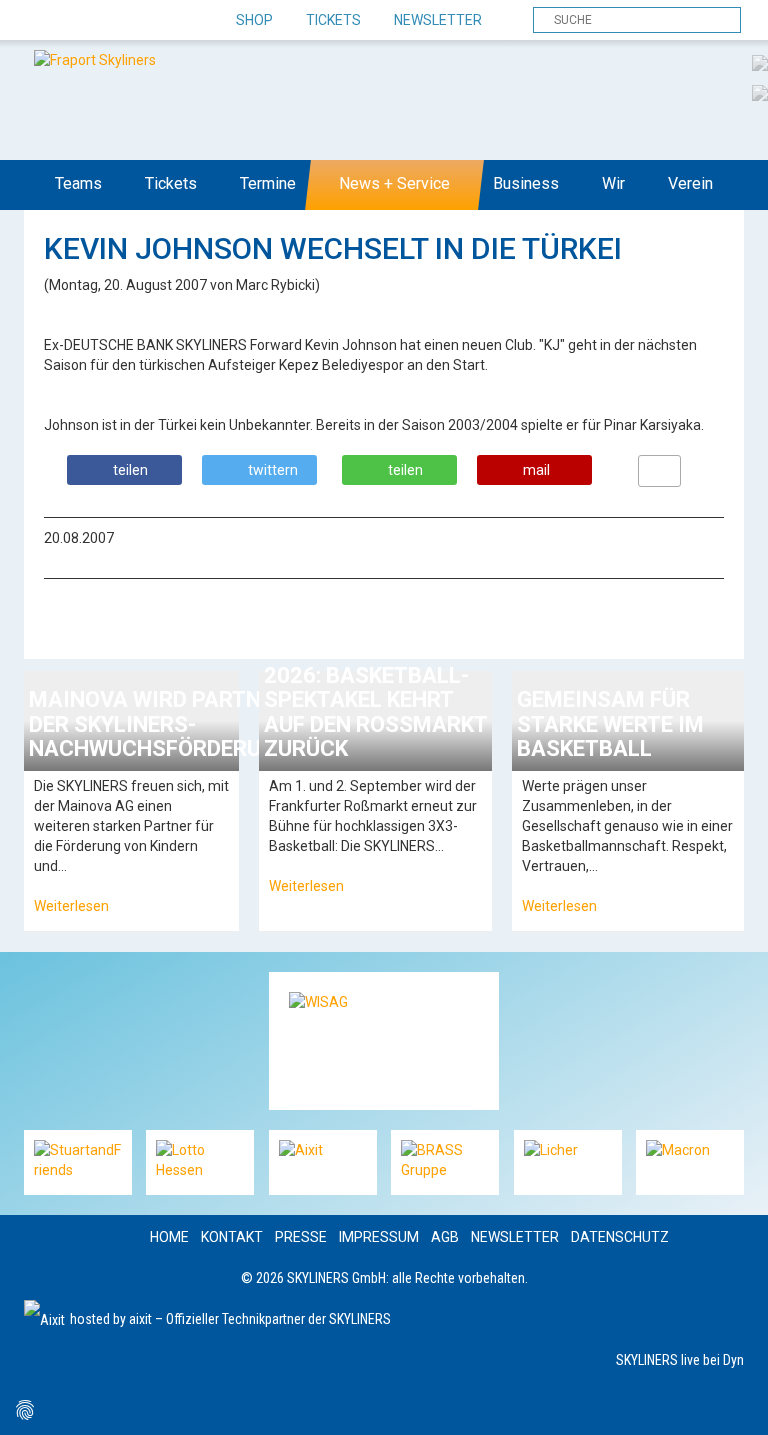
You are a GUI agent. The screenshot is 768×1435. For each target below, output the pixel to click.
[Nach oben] (734, 1401)
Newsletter (438, 20)
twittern (273, 470)
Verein (690, 183)
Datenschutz (620, 1237)
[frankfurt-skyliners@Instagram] (111, 21)
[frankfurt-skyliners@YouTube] (146, 21)
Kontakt (232, 1237)
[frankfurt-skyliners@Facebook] (41, 21)
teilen (130, 470)
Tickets (333, 20)
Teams (78, 183)
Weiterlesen (71, 906)
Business (526, 183)
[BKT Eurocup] (760, 92)
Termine (268, 183)
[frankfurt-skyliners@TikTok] (76, 21)
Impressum (379, 1237)
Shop (254, 20)
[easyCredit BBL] (760, 62)
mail (536, 470)
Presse (301, 1237)
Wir (613, 183)
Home (169, 1237)
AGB (445, 1237)
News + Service (394, 183)
